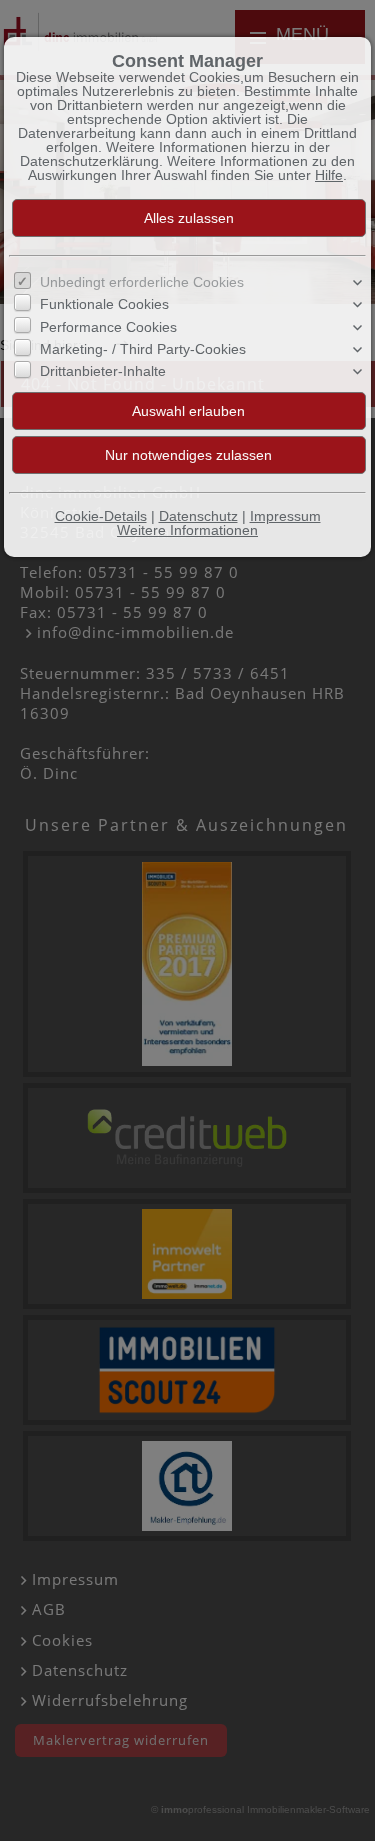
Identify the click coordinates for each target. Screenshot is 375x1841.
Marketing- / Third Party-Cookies (143, 349)
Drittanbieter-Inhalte (103, 371)
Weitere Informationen (187, 530)
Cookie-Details (101, 516)
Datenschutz (198, 516)
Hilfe (329, 175)
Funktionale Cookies (104, 304)
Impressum (285, 516)
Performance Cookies (108, 327)
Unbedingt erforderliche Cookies (142, 282)
